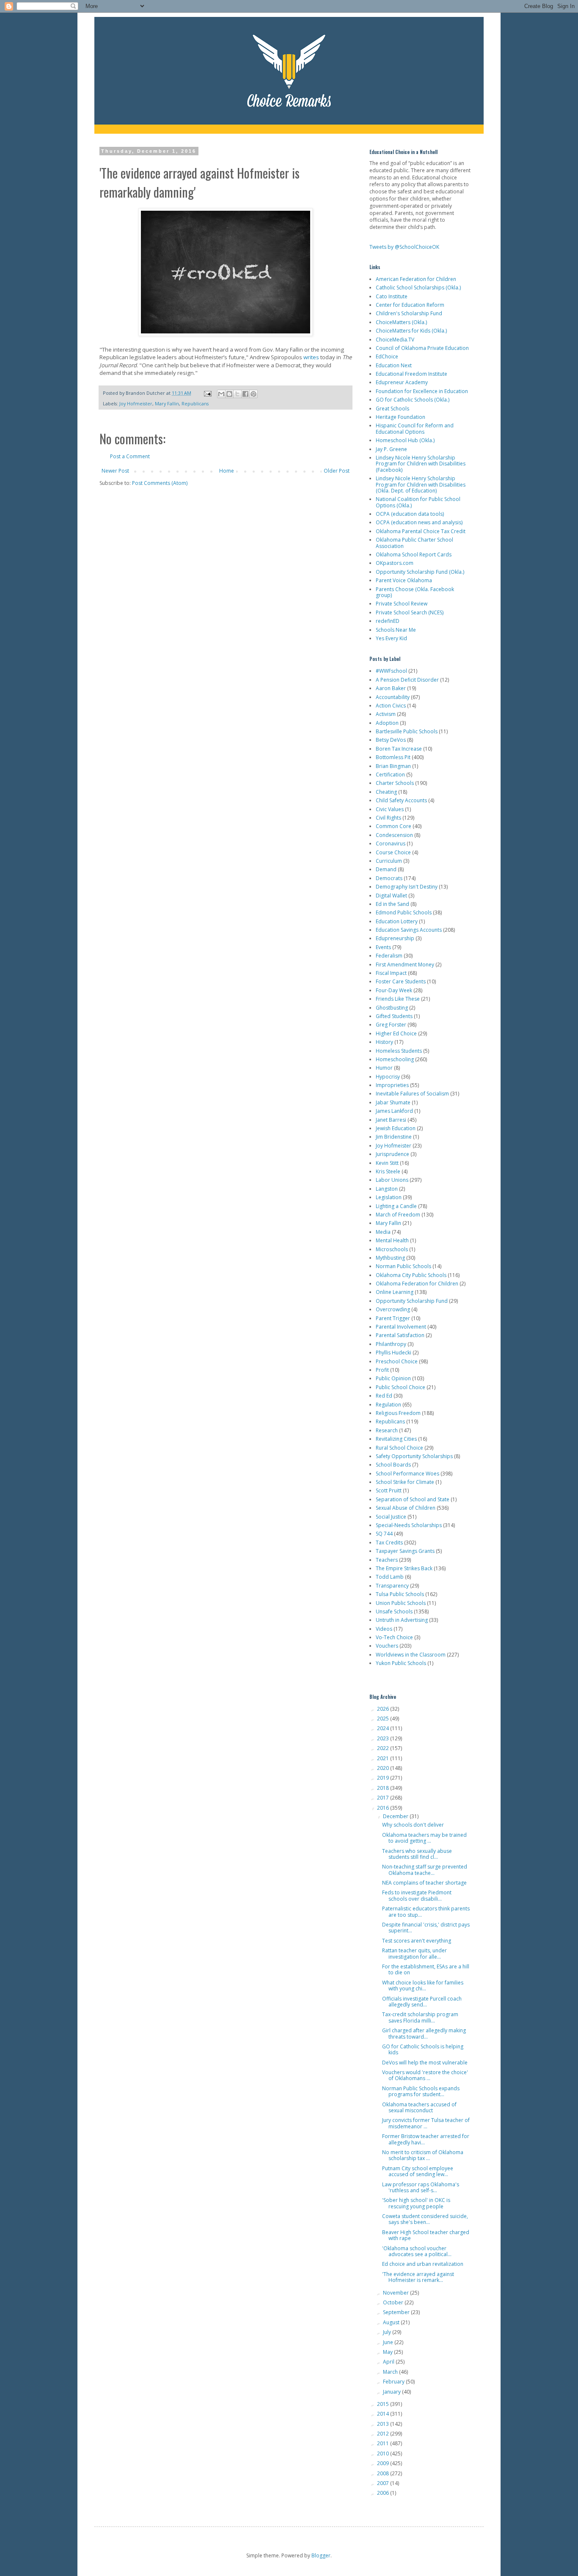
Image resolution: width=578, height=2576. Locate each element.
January (392, 2392)
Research (387, 1430)
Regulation (388, 1405)
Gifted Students (394, 1016)
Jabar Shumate (393, 1102)
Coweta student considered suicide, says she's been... (425, 2219)
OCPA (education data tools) (410, 514)
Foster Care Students (401, 981)
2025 (384, 1719)
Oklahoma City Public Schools (411, 1275)
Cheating (386, 792)
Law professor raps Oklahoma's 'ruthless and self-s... (421, 2187)
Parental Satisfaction (400, 1335)
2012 (384, 2434)
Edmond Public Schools (404, 912)
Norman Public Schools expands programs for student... (421, 2091)
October (394, 2302)
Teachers (387, 1560)
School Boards (393, 1465)
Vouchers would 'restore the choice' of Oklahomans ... (425, 2075)
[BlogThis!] (229, 394)
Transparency (392, 1586)
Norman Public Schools (403, 1266)
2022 (384, 1748)
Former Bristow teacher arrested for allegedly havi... (426, 2139)
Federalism (389, 956)
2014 (384, 2414)
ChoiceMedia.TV (395, 340)
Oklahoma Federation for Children (417, 1284)
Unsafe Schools (394, 1611)
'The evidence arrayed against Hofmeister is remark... (418, 2277)
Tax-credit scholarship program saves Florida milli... (420, 2017)
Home (227, 471)
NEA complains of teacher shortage (424, 1883)
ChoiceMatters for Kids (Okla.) (411, 331)
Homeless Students (399, 1051)
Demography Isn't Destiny (407, 887)
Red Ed (384, 1396)
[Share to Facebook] (245, 394)
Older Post (337, 471)
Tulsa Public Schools (400, 1594)
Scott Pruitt (389, 1490)
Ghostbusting (392, 1008)
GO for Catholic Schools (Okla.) (413, 400)
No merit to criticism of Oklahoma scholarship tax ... (423, 2155)
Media (383, 1232)
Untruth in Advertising (402, 1620)
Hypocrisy (388, 1077)
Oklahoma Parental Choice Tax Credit (421, 531)
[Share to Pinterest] (253, 394)
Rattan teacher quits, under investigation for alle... (414, 1953)
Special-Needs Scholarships (409, 1525)
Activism (386, 714)
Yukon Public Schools (401, 1663)
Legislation (389, 1197)
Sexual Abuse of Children (406, 1508)
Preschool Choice (397, 1361)
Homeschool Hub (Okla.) (405, 440)
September (397, 2312)
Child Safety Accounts (401, 800)
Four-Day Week (394, 990)
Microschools (392, 1249)
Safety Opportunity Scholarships (414, 1456)
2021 (384, 1758)
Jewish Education (396, 1128)
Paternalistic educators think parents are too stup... (426, 1911)
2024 (384, 1728)
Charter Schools (395, 783)
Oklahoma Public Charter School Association (414, 543)
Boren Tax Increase (399, 749)
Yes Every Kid (391, 638)
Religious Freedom (398, 1413)
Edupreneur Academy (402, 382)
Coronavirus (391, 844)
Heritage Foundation (400, 417)
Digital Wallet (391, 896)
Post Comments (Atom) (160, 483)
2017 (384, 1798)
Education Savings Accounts (409, 930)
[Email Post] (207, 393)
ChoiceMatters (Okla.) (401, 322)
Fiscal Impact (391, 973)
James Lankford (394, 1111)
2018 (384, 1788)
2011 (384, 2443)
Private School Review (402, 604)
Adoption (387, 723)
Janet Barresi (391, 1120)
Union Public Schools (401, 1603)
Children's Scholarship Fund (409, 313)
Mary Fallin (167, 403)
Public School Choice (400, 1387)
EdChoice (387, 356)
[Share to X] (237, 394)
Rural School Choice (399, 1448)
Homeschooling (395, 1059)
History (384, 1042)
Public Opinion (393, 1378)
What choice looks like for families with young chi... (423, 1986)
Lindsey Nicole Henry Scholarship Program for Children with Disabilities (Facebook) (421, 464)
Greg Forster (391, 1025)
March (391, 2372)
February (394, 2382)
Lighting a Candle (396, 1206)
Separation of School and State (413, 1499)
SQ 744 (384, 1534)
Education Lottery (397, 921)
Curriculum (389, 861)
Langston (387, 1189)
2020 (384, 1768)
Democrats (389, 878)
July (388, 2332)
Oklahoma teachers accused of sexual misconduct (419, 2107)
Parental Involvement (401, 1327)
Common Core (394, 826)
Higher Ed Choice (396, 1033)
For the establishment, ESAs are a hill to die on (426, 1969)
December (396, 1816)
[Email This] (221, 394)
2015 (384, 2404)
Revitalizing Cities (396, 1439)
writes (311, 357)
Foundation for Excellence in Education (422, 391)
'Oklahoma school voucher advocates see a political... (417, 2251)
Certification (390, 775)
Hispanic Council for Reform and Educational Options (415, 428)
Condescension (394, 835)
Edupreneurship (395, 938)
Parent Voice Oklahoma (404, 580)
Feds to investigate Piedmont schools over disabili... (417, 1895)
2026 (384, 1709)
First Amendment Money (405, 965)
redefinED (388, 621)
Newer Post (115, 471)
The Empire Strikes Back (404, 1568)
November (396, 2293)
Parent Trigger (393, 1318)
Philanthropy (391, 1344)
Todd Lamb (390, 1577)
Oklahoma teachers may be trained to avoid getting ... (424, 1838)
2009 (384, 2463)
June (389, 2342)
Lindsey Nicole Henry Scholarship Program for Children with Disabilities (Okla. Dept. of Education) (421, 484)
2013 (384, 2424)
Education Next (394, 365)
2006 (384, 2493)
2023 (384, 1738)
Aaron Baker (391, 688)
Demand (386, 869)
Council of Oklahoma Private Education (422, 348)
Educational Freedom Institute (411, 374)
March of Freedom (398, 1215)
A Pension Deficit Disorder (407, 680)
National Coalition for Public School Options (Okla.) (418, 502)
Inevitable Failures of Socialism (412, 1094)
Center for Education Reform (410, 305)
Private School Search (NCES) (410, 612)
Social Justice (391, 1517)
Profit (382, 1370)
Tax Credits (389, 1543)
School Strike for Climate (405, 1482)
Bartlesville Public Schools (407, 731)
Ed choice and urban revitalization (423, 2264)
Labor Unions (392, 1180)
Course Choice (393, 852)
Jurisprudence (392, 1154)
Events (383, 947)
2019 (384, 1778)
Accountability (393, 697)
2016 (384, 1808)
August (392, 2322)
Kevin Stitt (387, 1163)
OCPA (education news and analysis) (419, 522)
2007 (384, 2483)
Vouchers (387, 1646)
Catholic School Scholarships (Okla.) (418, 288)
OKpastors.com (395, 563)
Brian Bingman (393, 766)
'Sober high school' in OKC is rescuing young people (416, 2203)
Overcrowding (393, 1309)
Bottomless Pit (393, 757)
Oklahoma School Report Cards (414, 555)
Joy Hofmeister (136, 403)
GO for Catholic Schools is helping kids (423, 2049)
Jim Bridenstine (394, 1137)
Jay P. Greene (391, 449)
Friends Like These (398, 999)
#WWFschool (391, 671)
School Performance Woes (407, 1474)
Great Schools (392, 409)
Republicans (195, 403)
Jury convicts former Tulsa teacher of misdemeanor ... (426, 2123)
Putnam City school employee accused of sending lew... (418, 2171)
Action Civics (391, 706)
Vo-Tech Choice (394, 1637)
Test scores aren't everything (417, 1941)
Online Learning (395, 1292)
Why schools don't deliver (413, 1825)
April (389, 2362)
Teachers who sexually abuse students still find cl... (417, 1854)
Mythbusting (390, 1258)
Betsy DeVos (391, 740)
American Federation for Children (416, 279)
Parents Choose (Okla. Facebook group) (415, 592)
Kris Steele (388, 1171)
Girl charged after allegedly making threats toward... (424, 2033)
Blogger (321, 2555)
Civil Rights (388, 818)
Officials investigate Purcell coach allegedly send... (422, 2002)
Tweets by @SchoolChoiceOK (404, 247)
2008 (384, 2473)
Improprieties (392, 1085)
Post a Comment (130, 456)
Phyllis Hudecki (394, 1353)
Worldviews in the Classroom (411, 1655)
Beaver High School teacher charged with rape (426, 2235)
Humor (384, 1068)
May (388, 2352)
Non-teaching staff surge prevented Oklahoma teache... (425, 1870)
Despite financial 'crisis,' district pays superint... (426, 1928)
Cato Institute (392, 296)
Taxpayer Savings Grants (405, 1551)
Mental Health (392, 1240)
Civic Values (390, 809)
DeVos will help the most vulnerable (425, 2063)
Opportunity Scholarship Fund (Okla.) (420, 572)
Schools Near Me (396, 630)
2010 (384, 2454)
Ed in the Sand (392, 904)
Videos (384, 1629)
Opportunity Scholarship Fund (412, 1301)
